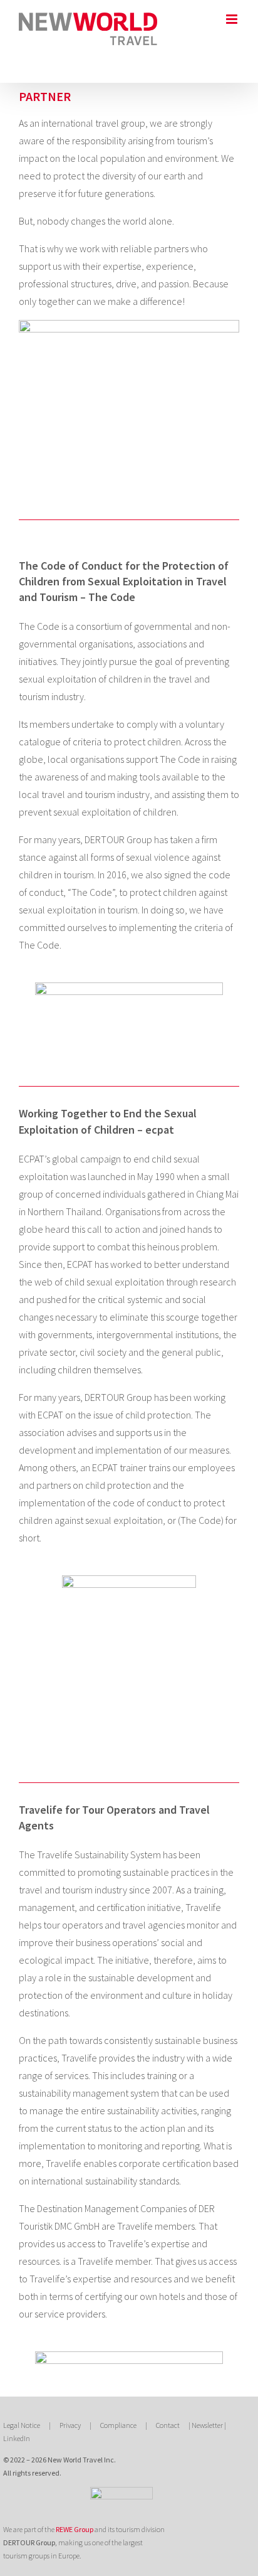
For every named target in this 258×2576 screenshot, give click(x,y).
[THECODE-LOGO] (129, 987)
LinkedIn (17, 2438)
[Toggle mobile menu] (233, 19)
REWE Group (75, 2529)
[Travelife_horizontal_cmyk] (129, 2356)
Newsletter (207, 2425)
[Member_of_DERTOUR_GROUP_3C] (121, 2492)
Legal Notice (22, 2425)
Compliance (118, 2425)
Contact (168, 2425)
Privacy (70, 2425)
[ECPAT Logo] (129, 1580)
